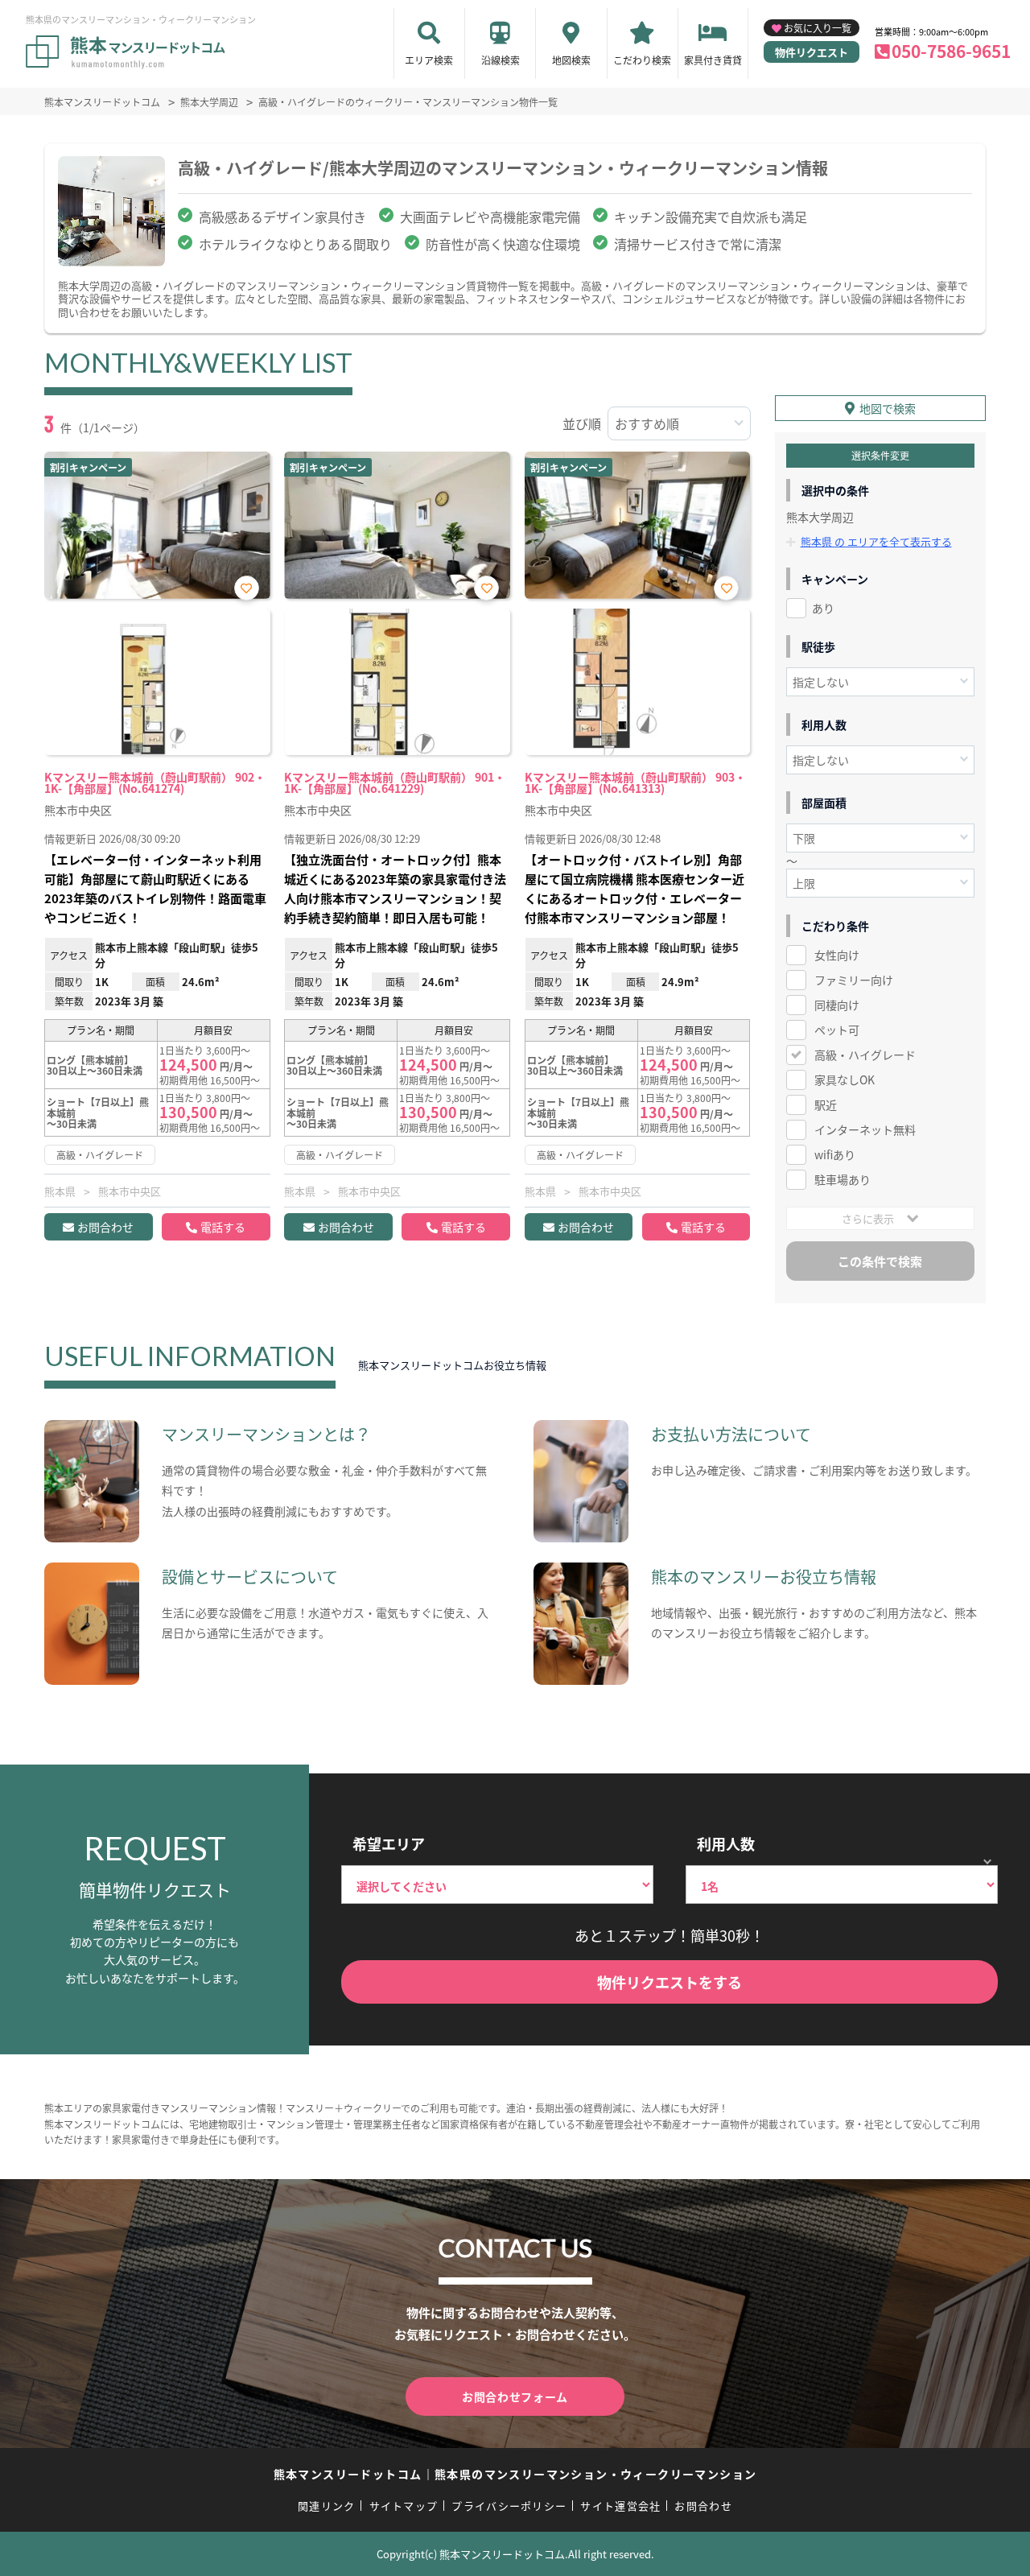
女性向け (837, 955)
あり (823, 608)
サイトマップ (404, 2506)
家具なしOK (845, 1080)
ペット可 (837, 1030)
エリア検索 (429, 60)
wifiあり (835, 1154)
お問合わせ (105, 1227)
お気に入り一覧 (818, 28)
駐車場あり (843, 1179)
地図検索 (571, 60)
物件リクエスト (812, 52)
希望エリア (389, 1843)
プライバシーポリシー (509, 2506)
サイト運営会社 (620, 2506)
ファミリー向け (854, 980)
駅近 (826, 1104)
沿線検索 (501, 60)
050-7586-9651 (951, 51)
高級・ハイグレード (865, 1055)
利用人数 (726, 1843)
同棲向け (837, 1005)
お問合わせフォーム (515, 2396)
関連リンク (327, 2506)
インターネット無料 (865, 1129)
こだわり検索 (642, 60)
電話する (223, 1227)
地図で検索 (888, 408)
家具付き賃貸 (713, 60)
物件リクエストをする (669, 1982)
